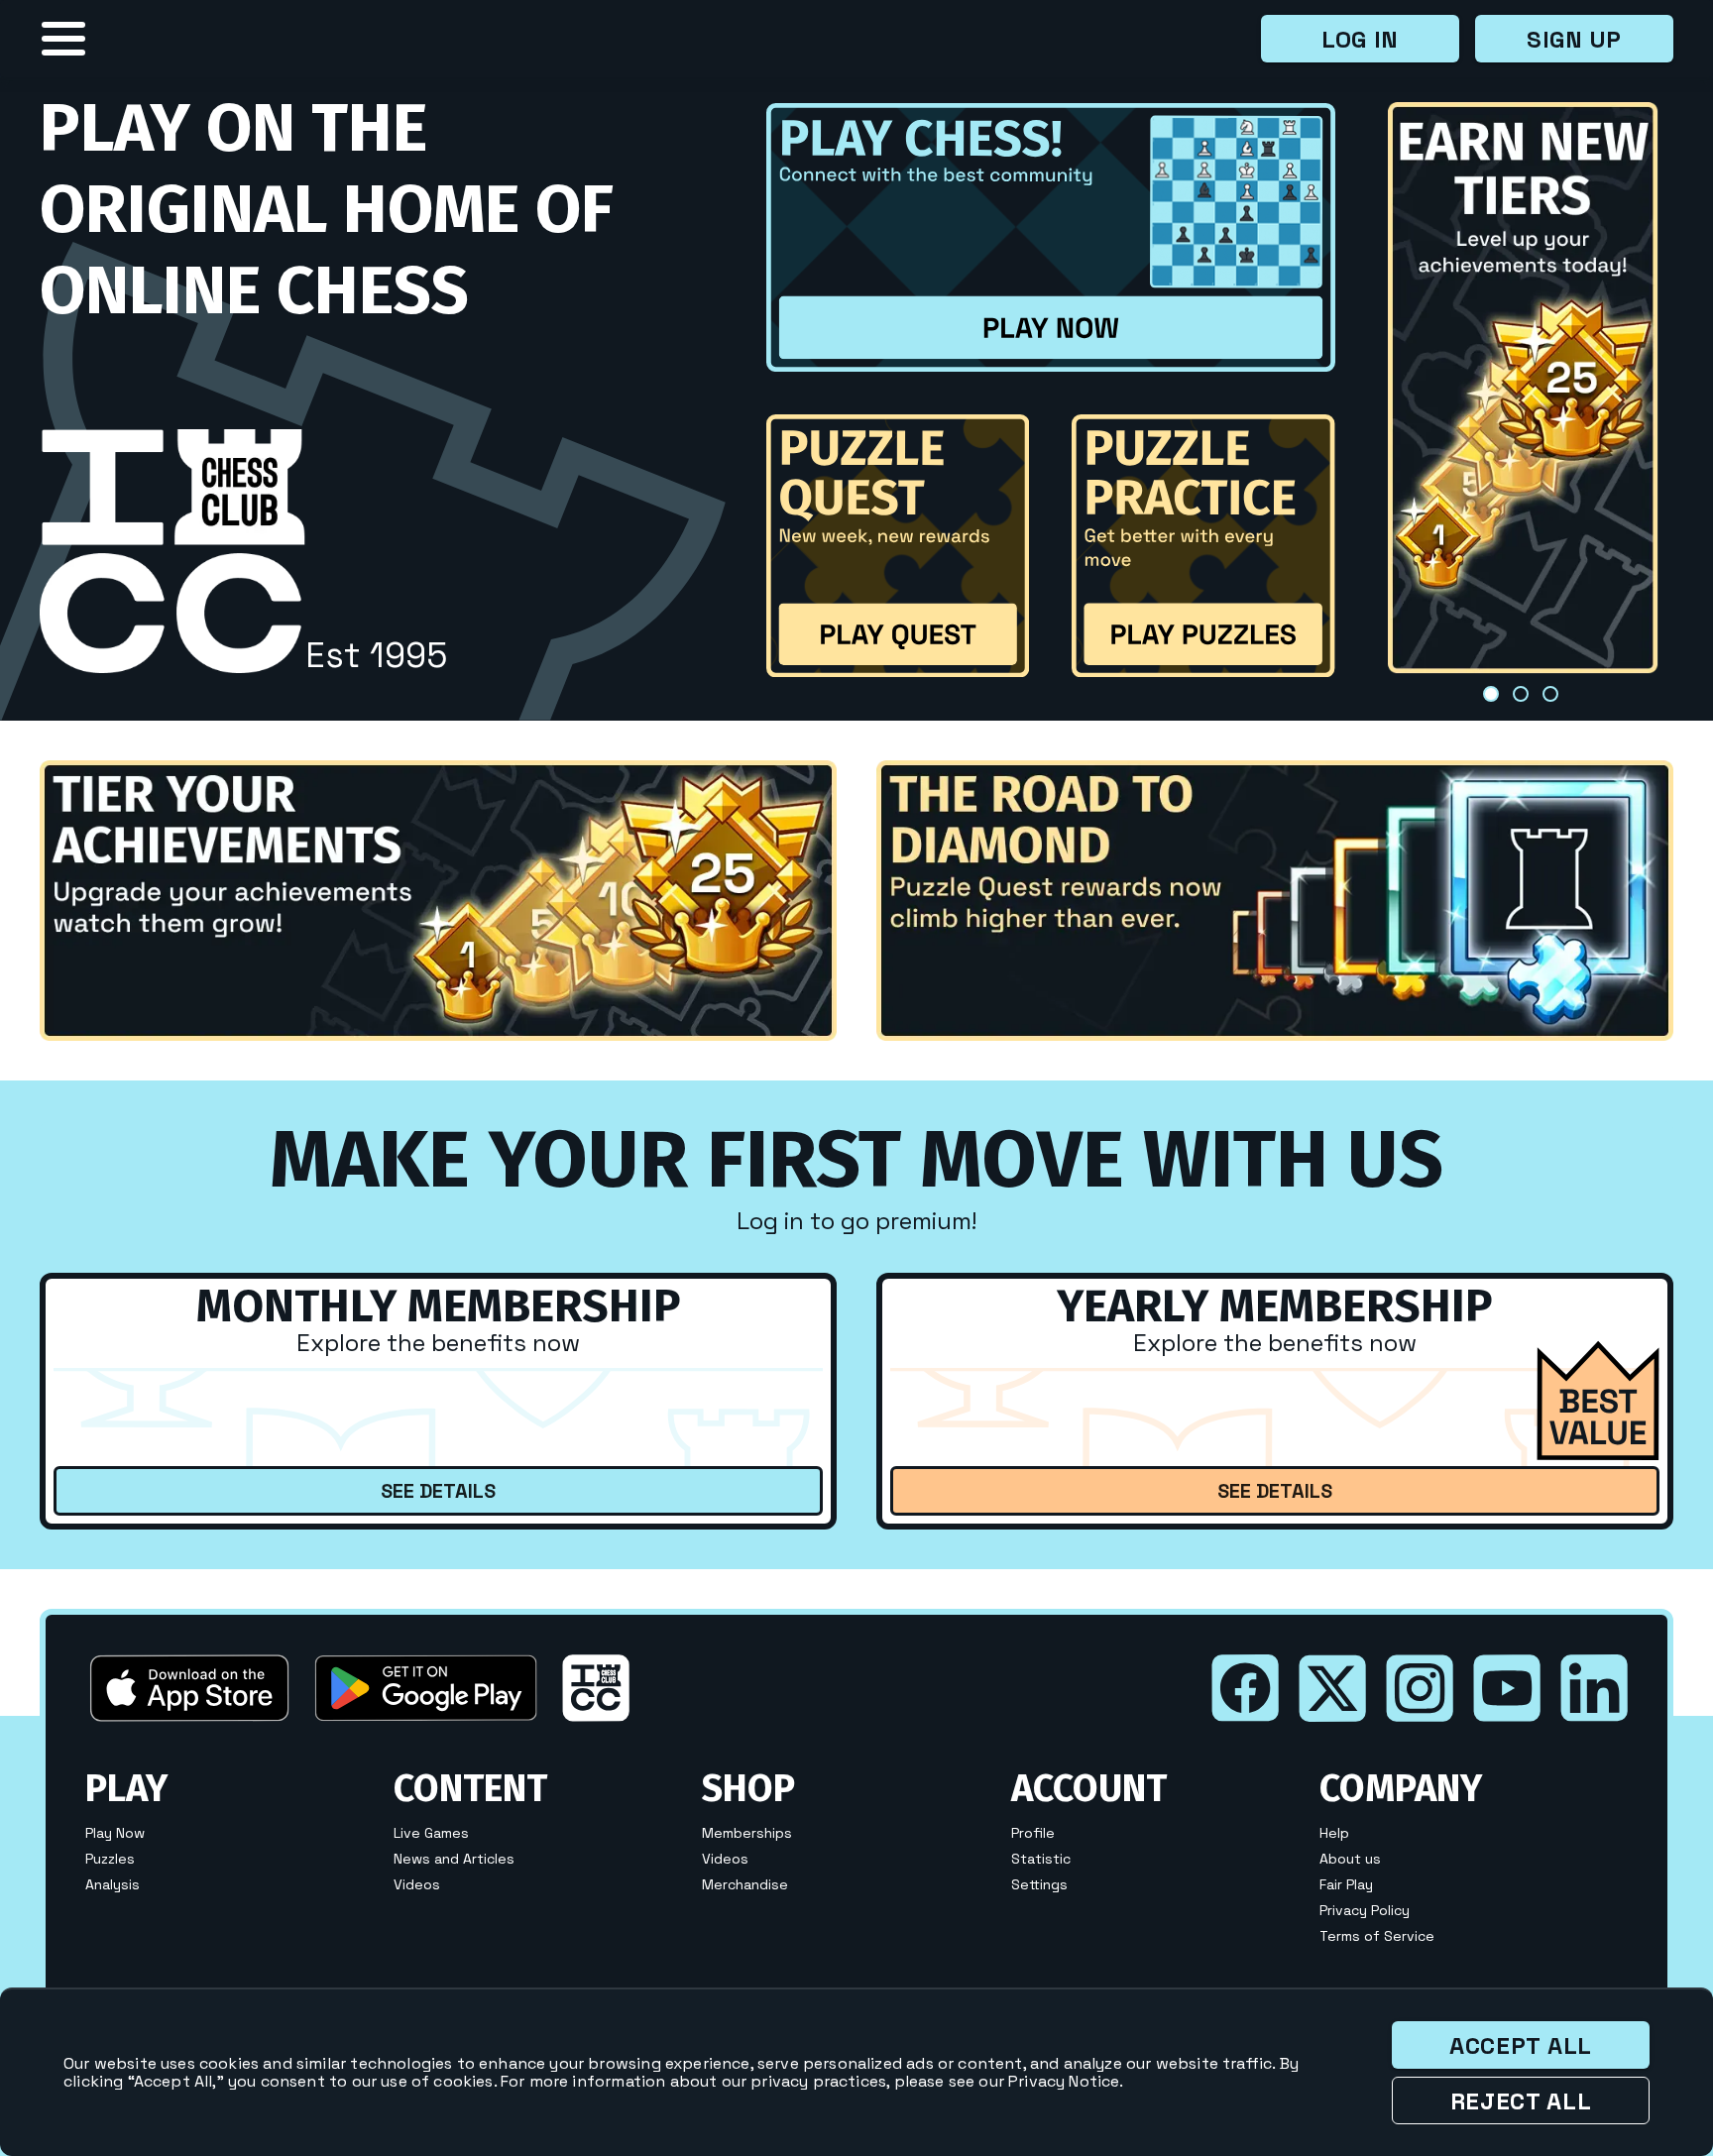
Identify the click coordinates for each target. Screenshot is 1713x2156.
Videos (417, 1884)
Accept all (1521, 2045)
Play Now (115, 1833)
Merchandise (745, 1884)
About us (1350, 1859)
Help (1334, 1833)
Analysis (113, 1884)
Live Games (431, 1833)
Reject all (1521, 2101)
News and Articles (454, 1859)
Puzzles (110, 1859)
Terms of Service (1377, 1936)
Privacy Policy (1365, 1910)
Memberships (747, 1833)
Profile (1033, 1833)
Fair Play (1346, 1884)
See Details (438, 1491)
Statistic (1041, 1859)
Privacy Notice (1064, 2081)
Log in (1360, 39)
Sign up (1574, 39)
